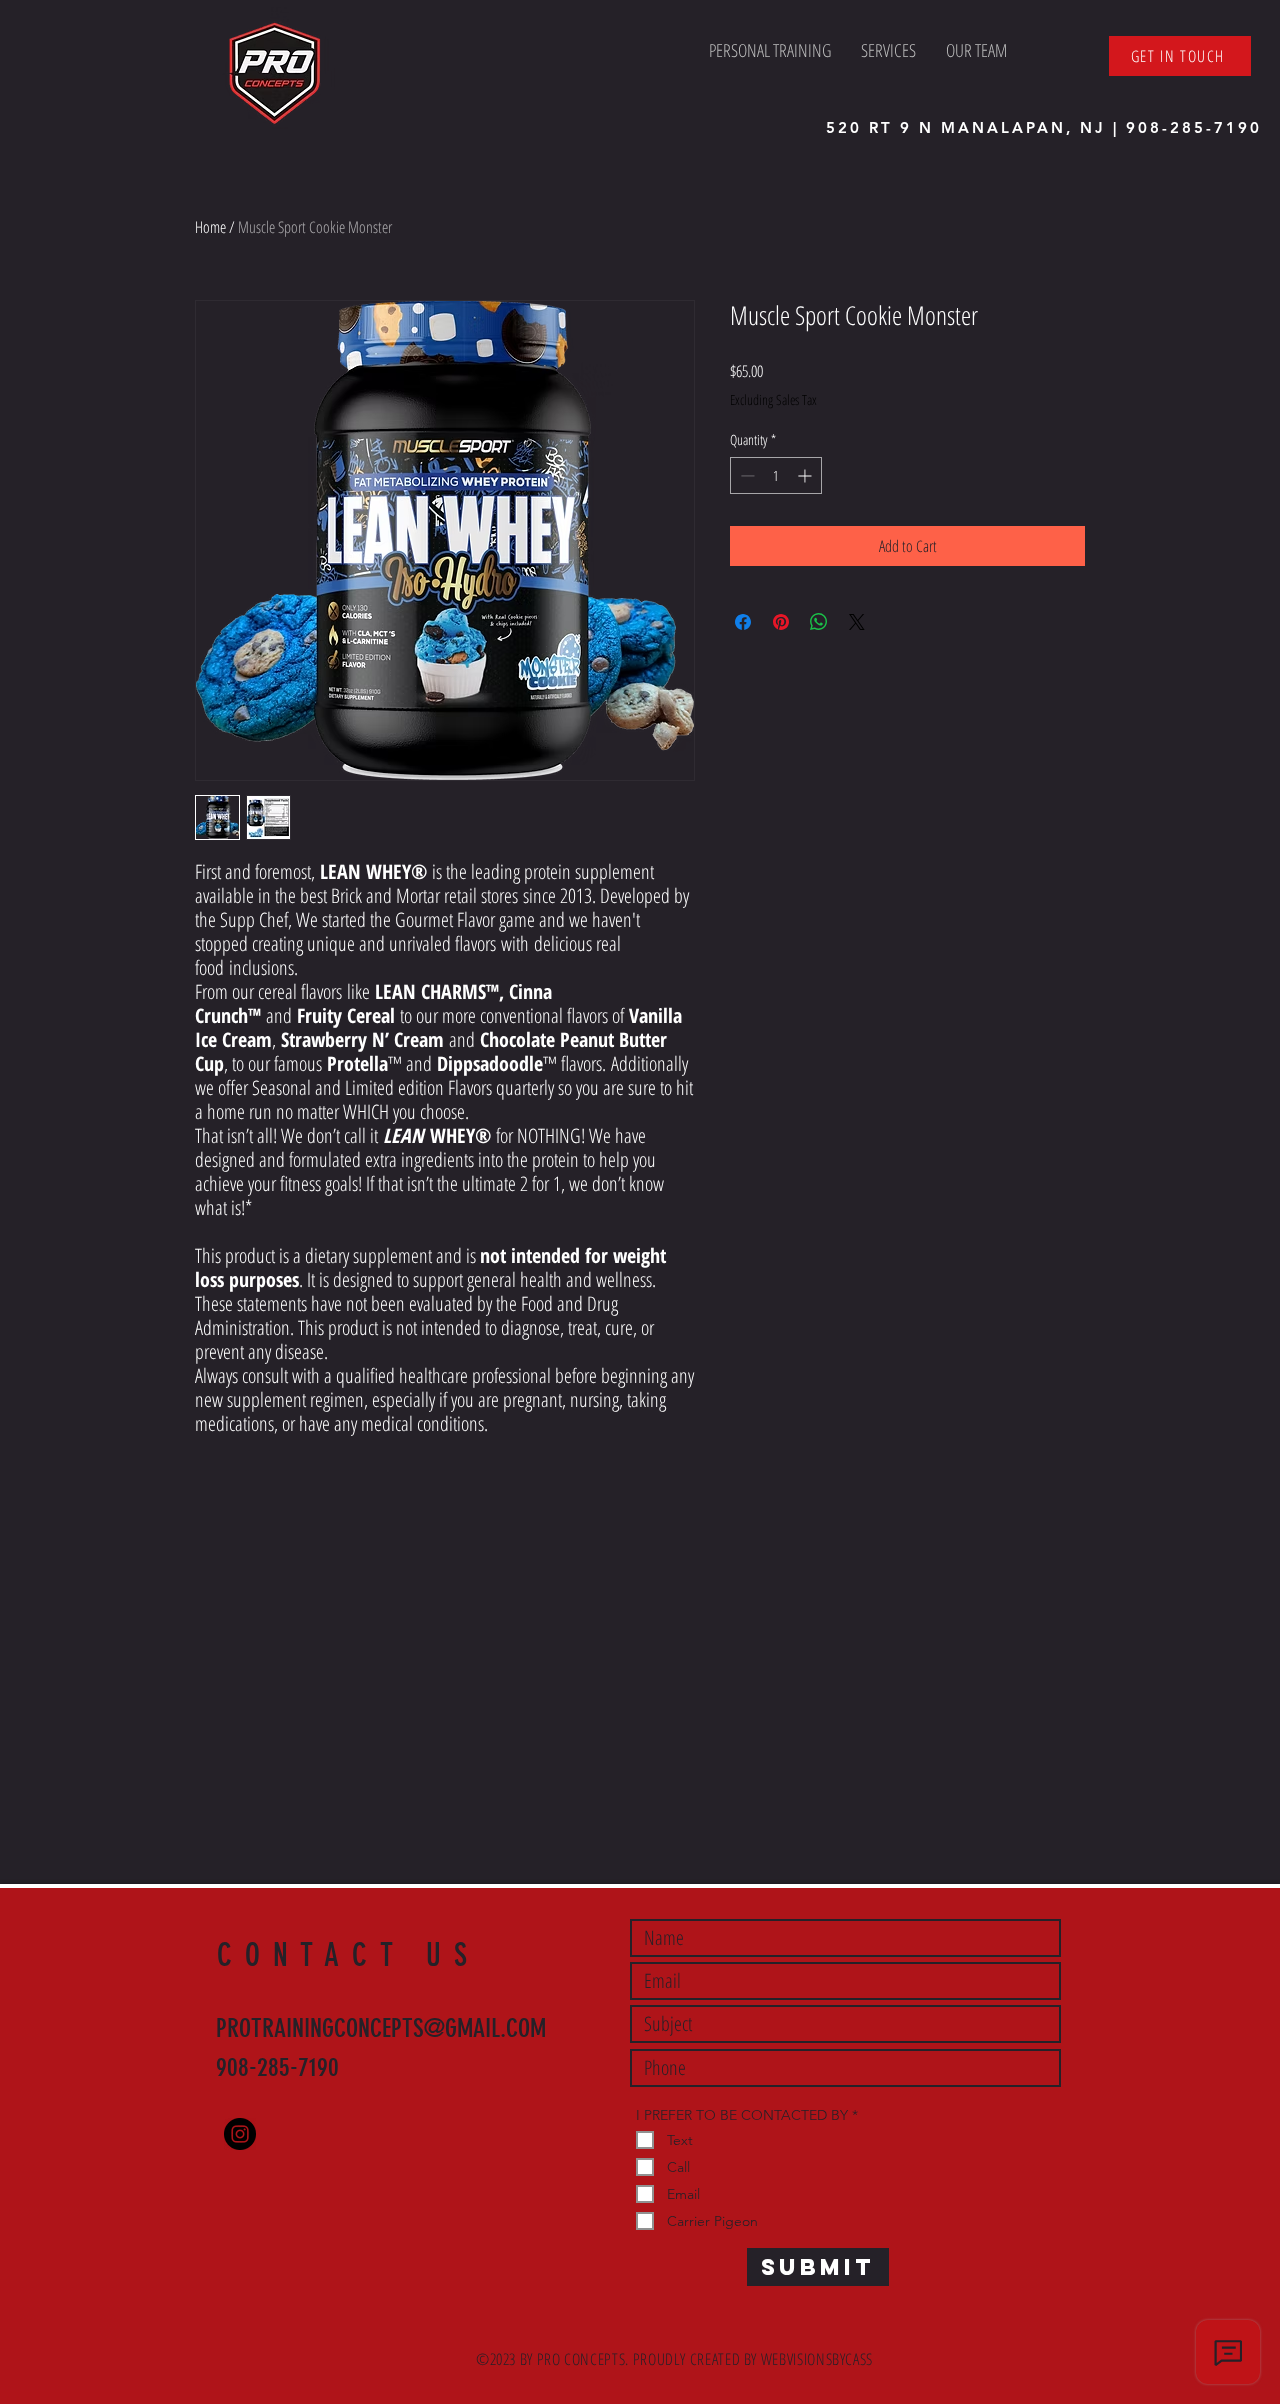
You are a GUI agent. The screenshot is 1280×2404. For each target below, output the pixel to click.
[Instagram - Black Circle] (240, 2134)
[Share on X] (857, 622)
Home (210, 227)
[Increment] (806, 475)
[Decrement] (745, 475)
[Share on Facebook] (743, 622)
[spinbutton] (776, 475)
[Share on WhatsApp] (819, 622)
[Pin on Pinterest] (781, 622)
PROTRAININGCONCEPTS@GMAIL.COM (381, 2028)
